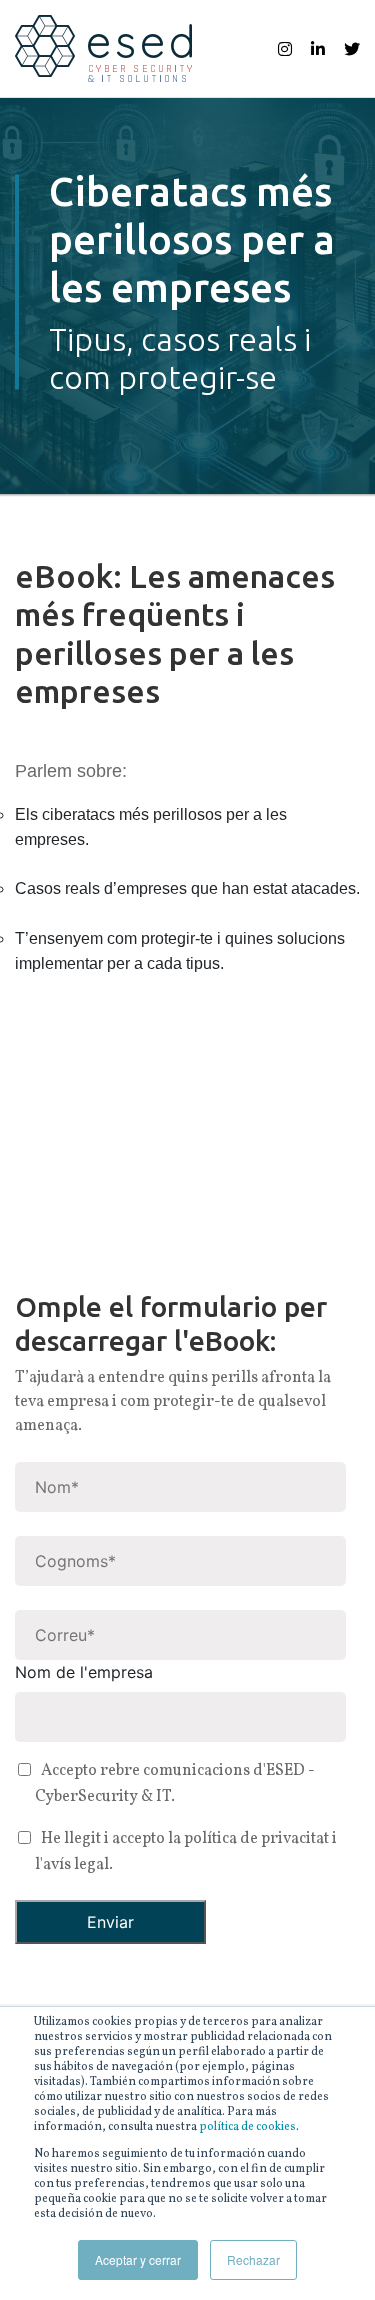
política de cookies (247, 2127)
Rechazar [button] (253, 2259)
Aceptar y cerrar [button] (138, 2259)
